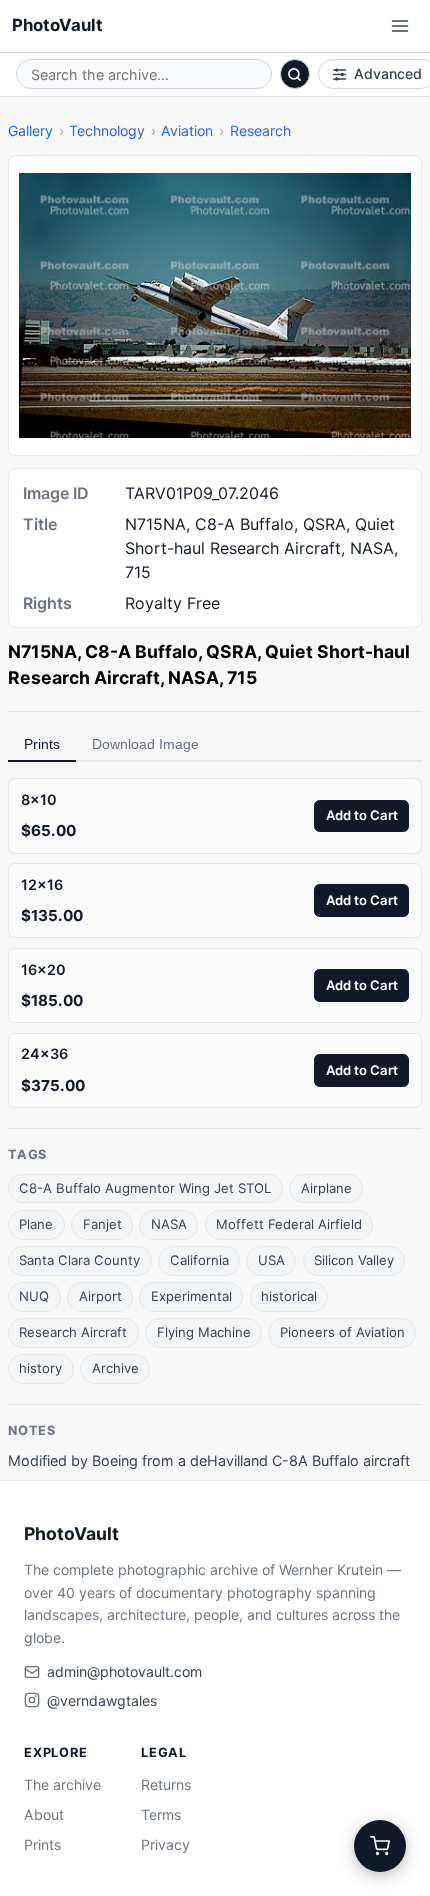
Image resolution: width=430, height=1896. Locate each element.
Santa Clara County (79, 1260)
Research (260, 130)
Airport (100, 1296)
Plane (36, 1224)
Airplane (326, 1188)
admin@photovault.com (124, 1671)
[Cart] (380, 1846)
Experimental (191, 1296)
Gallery (30, 130)
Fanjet (102, 1224)
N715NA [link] (42, 651)
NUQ (34, 1296)
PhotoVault (57, 25)
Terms (161, 1814)
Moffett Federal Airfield (289, 1224)
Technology (107, 130)
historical (289, 1296)
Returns (166, 1784)
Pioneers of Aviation (342, 1332)
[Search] (295, 74)
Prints (42, 744)
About (44, 1814)
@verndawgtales (102, 1700)
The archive (62, 1784)
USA (271, 1260)
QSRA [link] (231, 651)
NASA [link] (193, 677)
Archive (115, 1368)
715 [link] (242, 677)
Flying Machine (204, 1332)
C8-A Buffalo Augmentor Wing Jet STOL (145, 1188)
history (40, 1368)
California (199, 1260)
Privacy (165, 1844)
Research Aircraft (73, 1332)
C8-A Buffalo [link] (141, 651)
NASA (169, 1224)
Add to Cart (362, 815)
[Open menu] (400, 26)
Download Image (145, 744)
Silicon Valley (354, 1260)
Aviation (187, 130)
